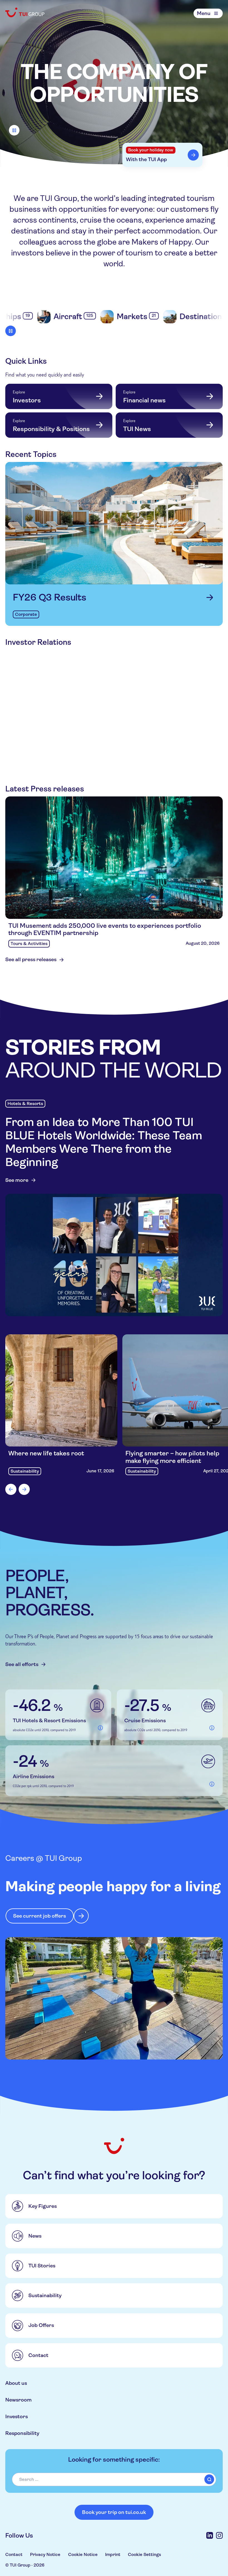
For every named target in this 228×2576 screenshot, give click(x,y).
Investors (17, 2416)
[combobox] (114, 2479)
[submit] (209, 2479)
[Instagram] (219, 2535)
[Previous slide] (11, 1489)
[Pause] (14, 130)
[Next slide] (24, 1489)
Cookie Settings (144, 2554)
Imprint (113, 2554)
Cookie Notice (83, 2554)
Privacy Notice (45, 2554)
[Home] (25, 12)
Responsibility (22, 2433)
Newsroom (18, 2400)
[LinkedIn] (210, 2535)
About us (16, 2383)
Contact (14, 2554)
